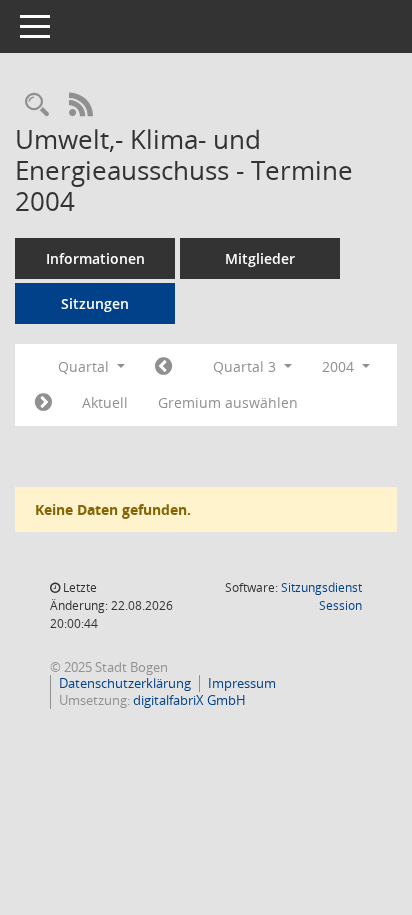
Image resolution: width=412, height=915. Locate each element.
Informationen (95, 258)
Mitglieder (260, 258)
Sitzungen (95, 303)
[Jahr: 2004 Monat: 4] (163, 367)
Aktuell (105, 402)
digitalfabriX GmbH (189, 700)
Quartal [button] (85, 366)
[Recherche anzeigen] (37, 105)
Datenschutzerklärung (125, 683)
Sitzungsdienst (321, 596)
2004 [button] (340, 366)
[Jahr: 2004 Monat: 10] (43, 403)
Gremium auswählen (228, 402)
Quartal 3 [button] (246, 366)
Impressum (242, 683)
